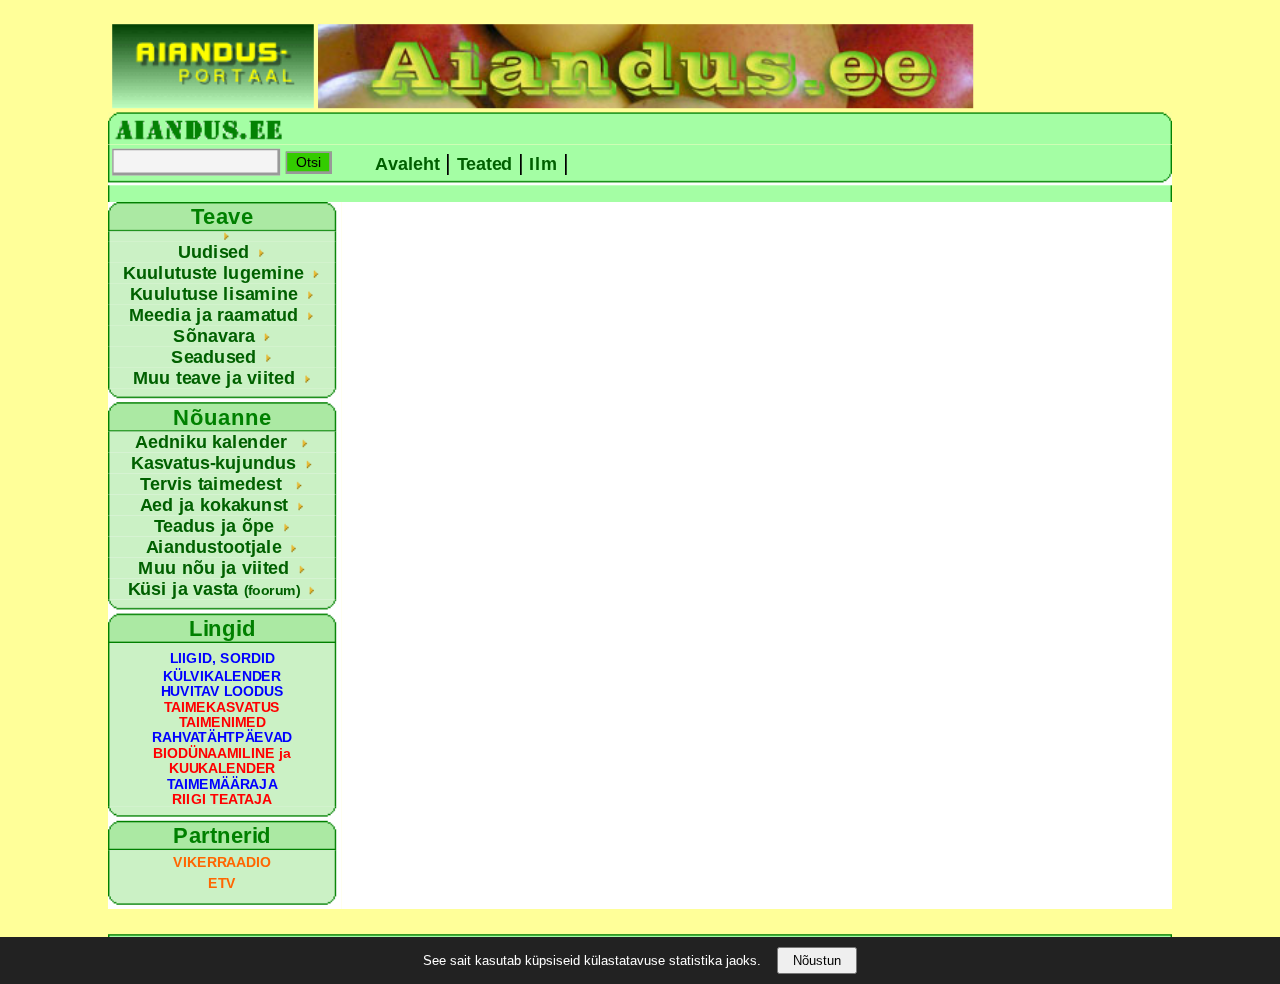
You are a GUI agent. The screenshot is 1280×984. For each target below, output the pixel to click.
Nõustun (817, 960)
